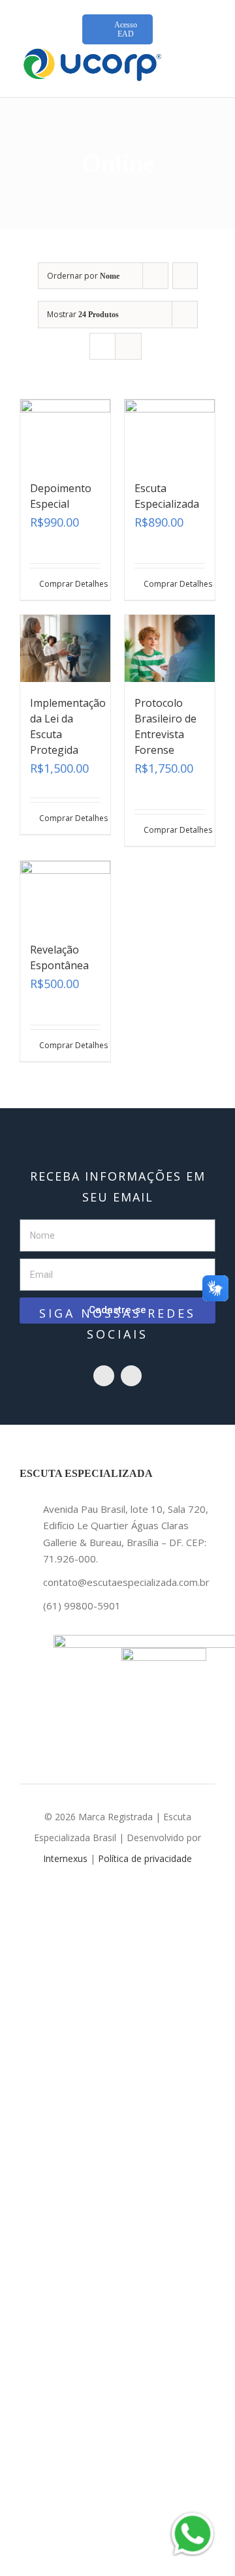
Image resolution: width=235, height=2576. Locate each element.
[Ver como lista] (128, 346)
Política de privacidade (145, 1858)
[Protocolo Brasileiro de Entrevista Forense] (170, 649)
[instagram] (104, 1376)
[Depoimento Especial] (65, 433)
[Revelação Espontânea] (65, 895)
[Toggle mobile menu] (210, 62)
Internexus (65, 1858)
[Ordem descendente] (185, 276)
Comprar (52, 584)
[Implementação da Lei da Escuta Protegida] (65, 649)
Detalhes (88, 584)
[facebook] (131, 1376)
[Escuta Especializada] (170, 433)
